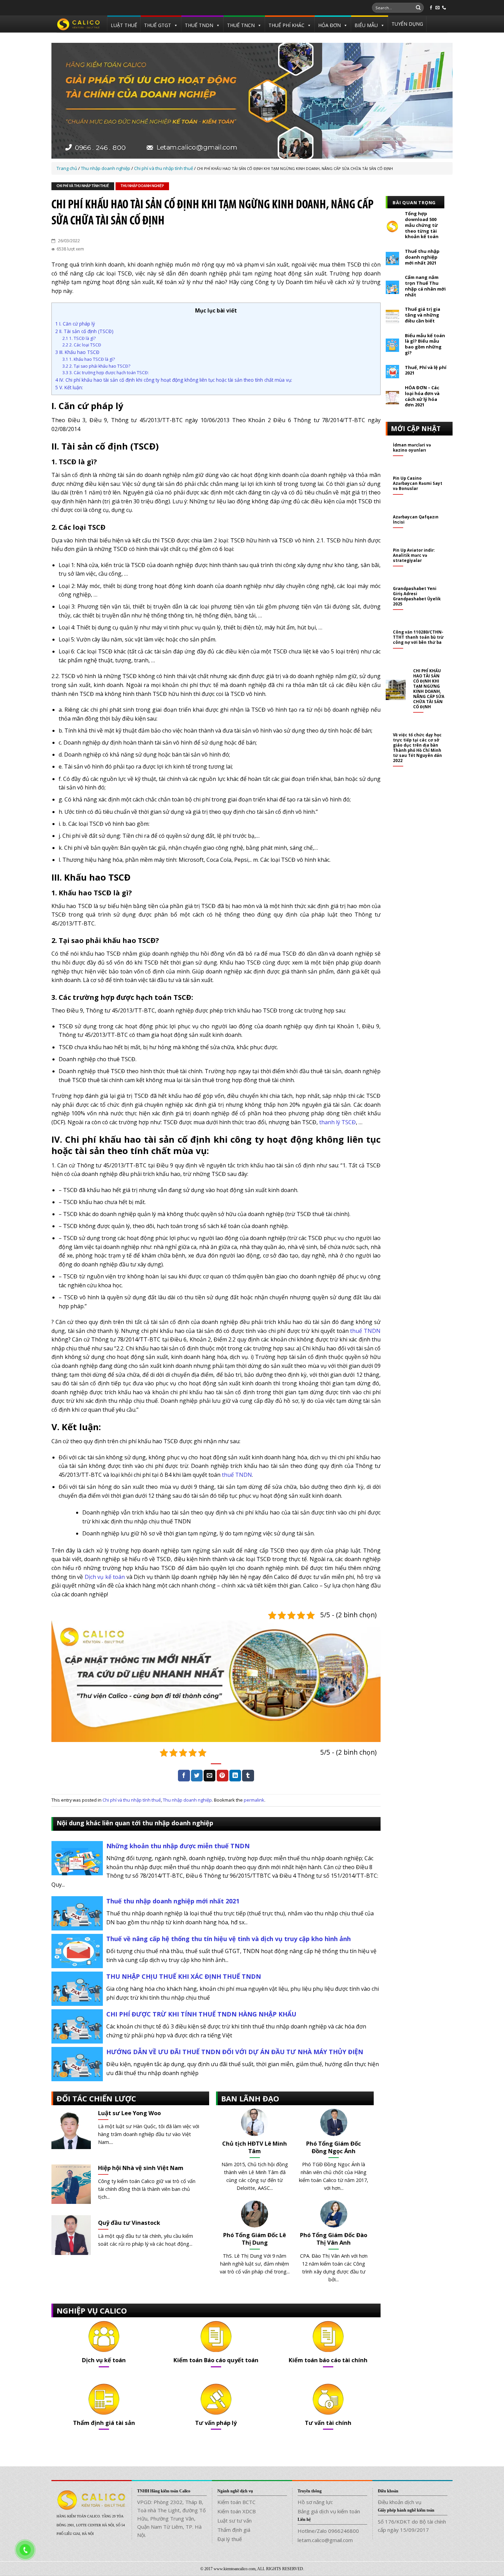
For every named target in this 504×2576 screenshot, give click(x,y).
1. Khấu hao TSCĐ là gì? (89, 359)
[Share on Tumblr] (248, 1776)
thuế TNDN (365, 1331)
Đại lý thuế (230, 2539)
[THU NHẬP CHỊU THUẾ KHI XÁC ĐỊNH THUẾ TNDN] (77, 1988)
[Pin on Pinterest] (223, 1776)
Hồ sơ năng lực (315, 2502)
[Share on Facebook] (184, 1776)
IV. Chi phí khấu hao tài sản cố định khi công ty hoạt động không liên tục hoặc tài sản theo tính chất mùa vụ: (174, 380)
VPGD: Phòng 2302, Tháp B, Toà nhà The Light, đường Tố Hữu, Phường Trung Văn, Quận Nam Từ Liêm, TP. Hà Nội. (171, 2518)
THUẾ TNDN (199, 25)
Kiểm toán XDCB (237, 2511)
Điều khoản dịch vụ (400, 2502)
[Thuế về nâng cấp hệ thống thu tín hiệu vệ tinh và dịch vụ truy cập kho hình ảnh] (77, 1951)
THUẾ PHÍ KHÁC (286, 25)
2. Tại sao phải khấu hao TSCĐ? (96, 366)
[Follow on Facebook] (431, 8)
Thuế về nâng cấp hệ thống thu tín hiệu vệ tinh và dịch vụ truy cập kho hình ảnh (229, 1939)
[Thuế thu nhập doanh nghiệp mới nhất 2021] (77, 1913)
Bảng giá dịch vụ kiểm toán (329, 2511)
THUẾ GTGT (158, 25)
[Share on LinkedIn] (235, 1776)
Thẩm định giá (234, 2530)
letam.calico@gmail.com (325, 2540)
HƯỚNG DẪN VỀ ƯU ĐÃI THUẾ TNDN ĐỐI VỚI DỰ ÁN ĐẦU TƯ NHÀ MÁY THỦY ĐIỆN (235, 2052)
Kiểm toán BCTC (236, 2502)
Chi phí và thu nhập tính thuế (83, 186)
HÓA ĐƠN (329, 25)
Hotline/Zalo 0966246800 (328, 2531)
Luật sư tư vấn (235, 2520)
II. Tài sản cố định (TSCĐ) (84, 331)
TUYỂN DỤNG (407, 24)
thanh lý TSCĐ (338, 1122)
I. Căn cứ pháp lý (75, 324)
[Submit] (418, 8)
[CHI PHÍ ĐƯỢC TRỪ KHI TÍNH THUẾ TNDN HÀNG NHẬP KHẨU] (77, 2026)
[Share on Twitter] (197, 1776)
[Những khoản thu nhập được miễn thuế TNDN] (77, 1858)
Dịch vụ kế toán (105, 1577)
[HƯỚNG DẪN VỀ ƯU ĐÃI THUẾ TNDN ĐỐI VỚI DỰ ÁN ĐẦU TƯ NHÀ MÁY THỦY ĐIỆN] (77, 2064)
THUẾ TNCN (241, 25)
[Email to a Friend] (209, 1776)
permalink (254, 1800)
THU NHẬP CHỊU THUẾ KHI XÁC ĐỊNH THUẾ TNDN (184, 1976)
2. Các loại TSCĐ (82, 345)
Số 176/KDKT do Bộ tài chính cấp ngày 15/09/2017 (412, 2526)
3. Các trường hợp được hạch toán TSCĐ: (106, 373)
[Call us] (444, 8)
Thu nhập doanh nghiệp (142, 186)
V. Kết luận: (69, 387)
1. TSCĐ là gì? (79, 338)
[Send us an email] (437, 8)
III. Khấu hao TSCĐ (77, 352)
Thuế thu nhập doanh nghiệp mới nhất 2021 (173, 1901)
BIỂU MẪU (366, 25)
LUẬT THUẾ (124, 25)
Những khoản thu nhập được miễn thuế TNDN (178, 1846)
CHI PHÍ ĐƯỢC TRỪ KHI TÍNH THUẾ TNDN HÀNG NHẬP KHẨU (201, 2014)
